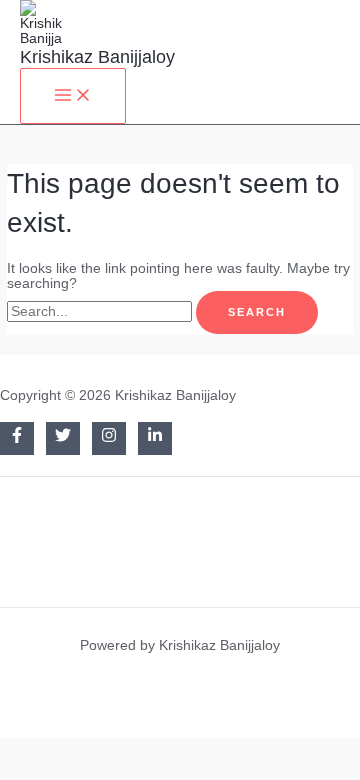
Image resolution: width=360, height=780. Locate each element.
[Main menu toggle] (73, 96)
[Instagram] (109, 438)
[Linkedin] (155, 438)
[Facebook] (17, 438)
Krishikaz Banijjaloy (97, 56)
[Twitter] (63, 438)
